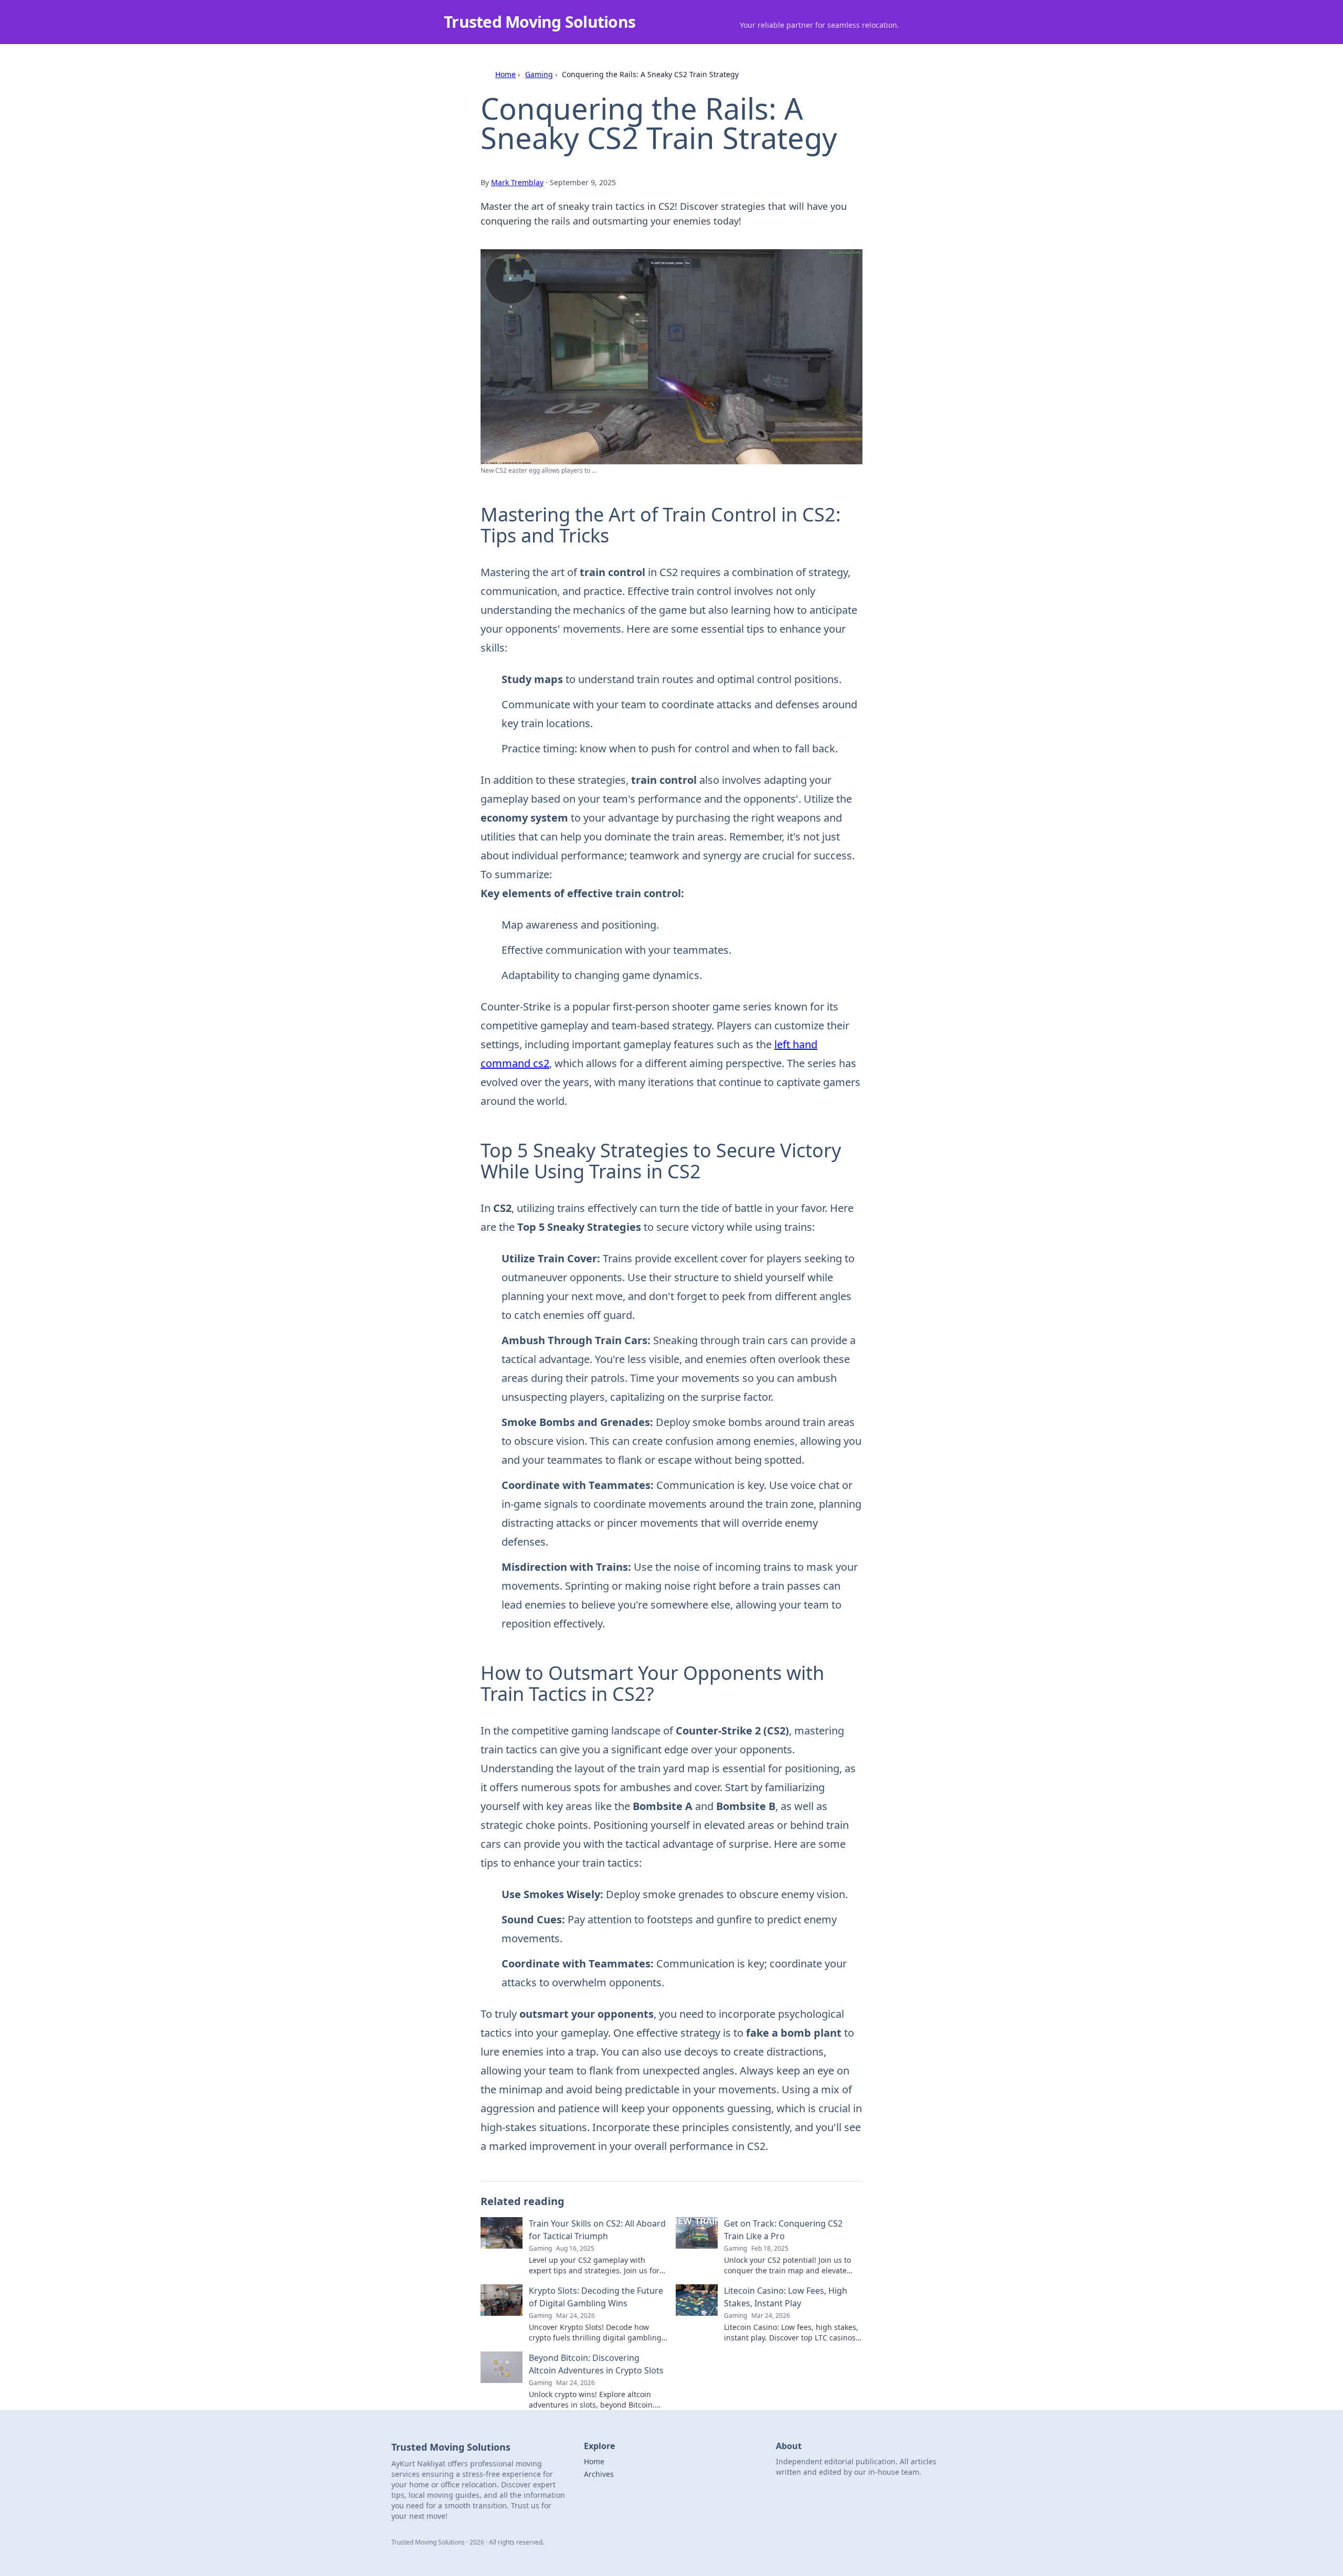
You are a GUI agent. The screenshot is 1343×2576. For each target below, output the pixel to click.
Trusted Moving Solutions (540, 22)
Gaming (539, 74)
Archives (599, 2474)
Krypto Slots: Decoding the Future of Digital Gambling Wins (596, 2297)
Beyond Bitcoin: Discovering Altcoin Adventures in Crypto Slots (596, 2364)
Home (505, 74)
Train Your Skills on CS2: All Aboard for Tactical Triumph (597, 2230)
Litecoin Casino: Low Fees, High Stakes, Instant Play (786, 2297)
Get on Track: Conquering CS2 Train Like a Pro (783, 2230)
